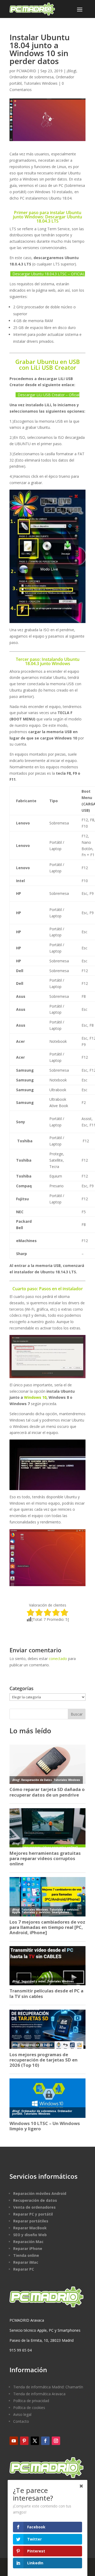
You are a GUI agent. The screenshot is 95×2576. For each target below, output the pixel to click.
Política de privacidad (31, 2401)
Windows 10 (35, 1397)
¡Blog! (72, 71)
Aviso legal (22, 2414)
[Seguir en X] (35, 2441)
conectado (58, 1659)
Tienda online (26, 2255)
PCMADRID (26, 71)
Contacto (21, 2421)
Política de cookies (29, 2408)
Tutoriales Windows (41, 83)
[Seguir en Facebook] (45, 2441)
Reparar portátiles (31, 2221)
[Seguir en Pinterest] (24, 2441)
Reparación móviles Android (40, 2193)
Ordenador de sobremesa (32, 77)
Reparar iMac (26, 2262)
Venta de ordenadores (34, 2207)
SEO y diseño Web (30, 2235)
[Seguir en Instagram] (56, 2441)
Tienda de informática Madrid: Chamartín (48, 2387)
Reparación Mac (28, 2242)
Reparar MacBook (30, 2228)
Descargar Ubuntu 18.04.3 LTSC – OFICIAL (49, 274)
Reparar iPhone (28, 2248)
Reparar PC (24, 2269)
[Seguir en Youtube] (14, 2441)
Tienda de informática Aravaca (39, 2394)
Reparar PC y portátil (33, 2214)
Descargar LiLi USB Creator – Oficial (49, 395)
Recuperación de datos (35, 2200)
